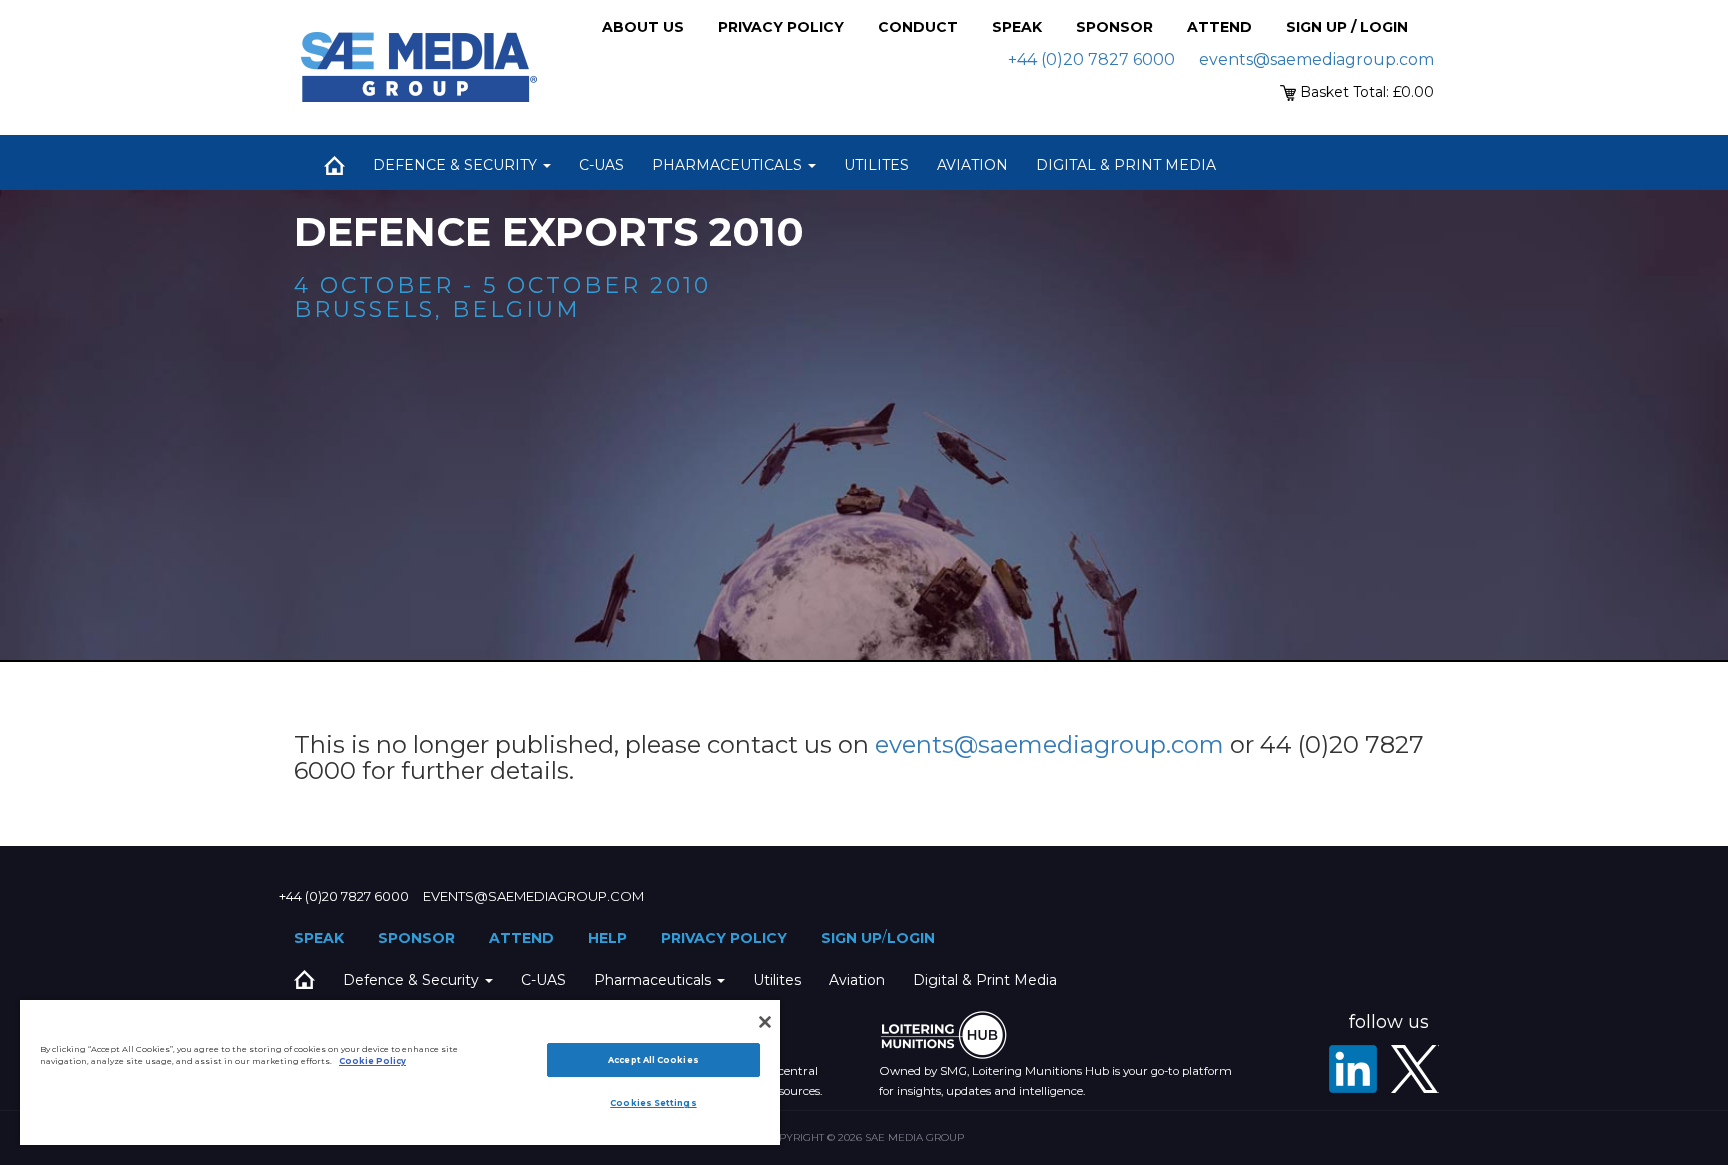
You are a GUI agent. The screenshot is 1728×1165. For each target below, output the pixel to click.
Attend (1219, 27)
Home (334, 165)
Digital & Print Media (1126, 165)
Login (911, 938)
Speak (1017, 27)
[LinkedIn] (1353, 1069)
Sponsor (1114, 27)
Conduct (918, 27)
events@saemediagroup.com (1316, 59)
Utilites (876, 165)
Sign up (851, 938)
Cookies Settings (653, 1103)
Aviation (972, 165)
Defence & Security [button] (457, 165)
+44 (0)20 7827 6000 (1091, 59)
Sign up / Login (1347, 27)
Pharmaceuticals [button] (729, 165)
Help (607, 938)
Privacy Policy (781, 27)
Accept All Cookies (653, 1060)
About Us (643, 27)
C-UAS (601, 165)
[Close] (765, 1022)
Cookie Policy (372, 1061)
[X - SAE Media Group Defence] (1415, 1069)
